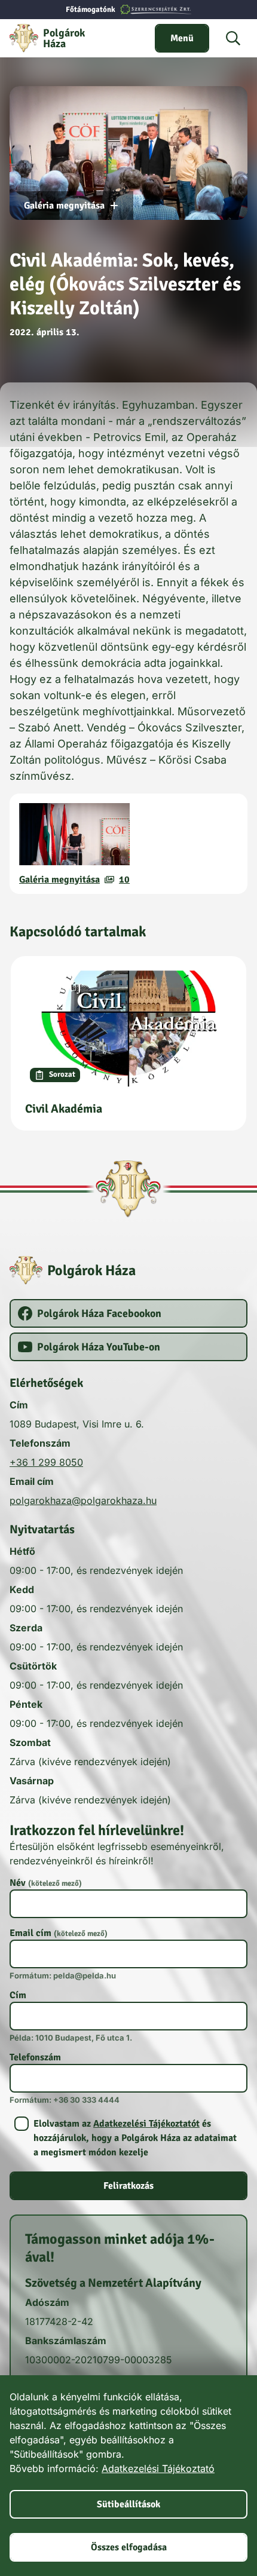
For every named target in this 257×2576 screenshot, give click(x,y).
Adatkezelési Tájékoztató (158, 2468)
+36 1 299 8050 (46, 1462)
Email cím (59, 1933)
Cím (18, 1995)
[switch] (182, 38)
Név (46, 1883)
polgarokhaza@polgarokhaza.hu (83, 1500)
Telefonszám (35, 2057)
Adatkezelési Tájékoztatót (146, 2124)
